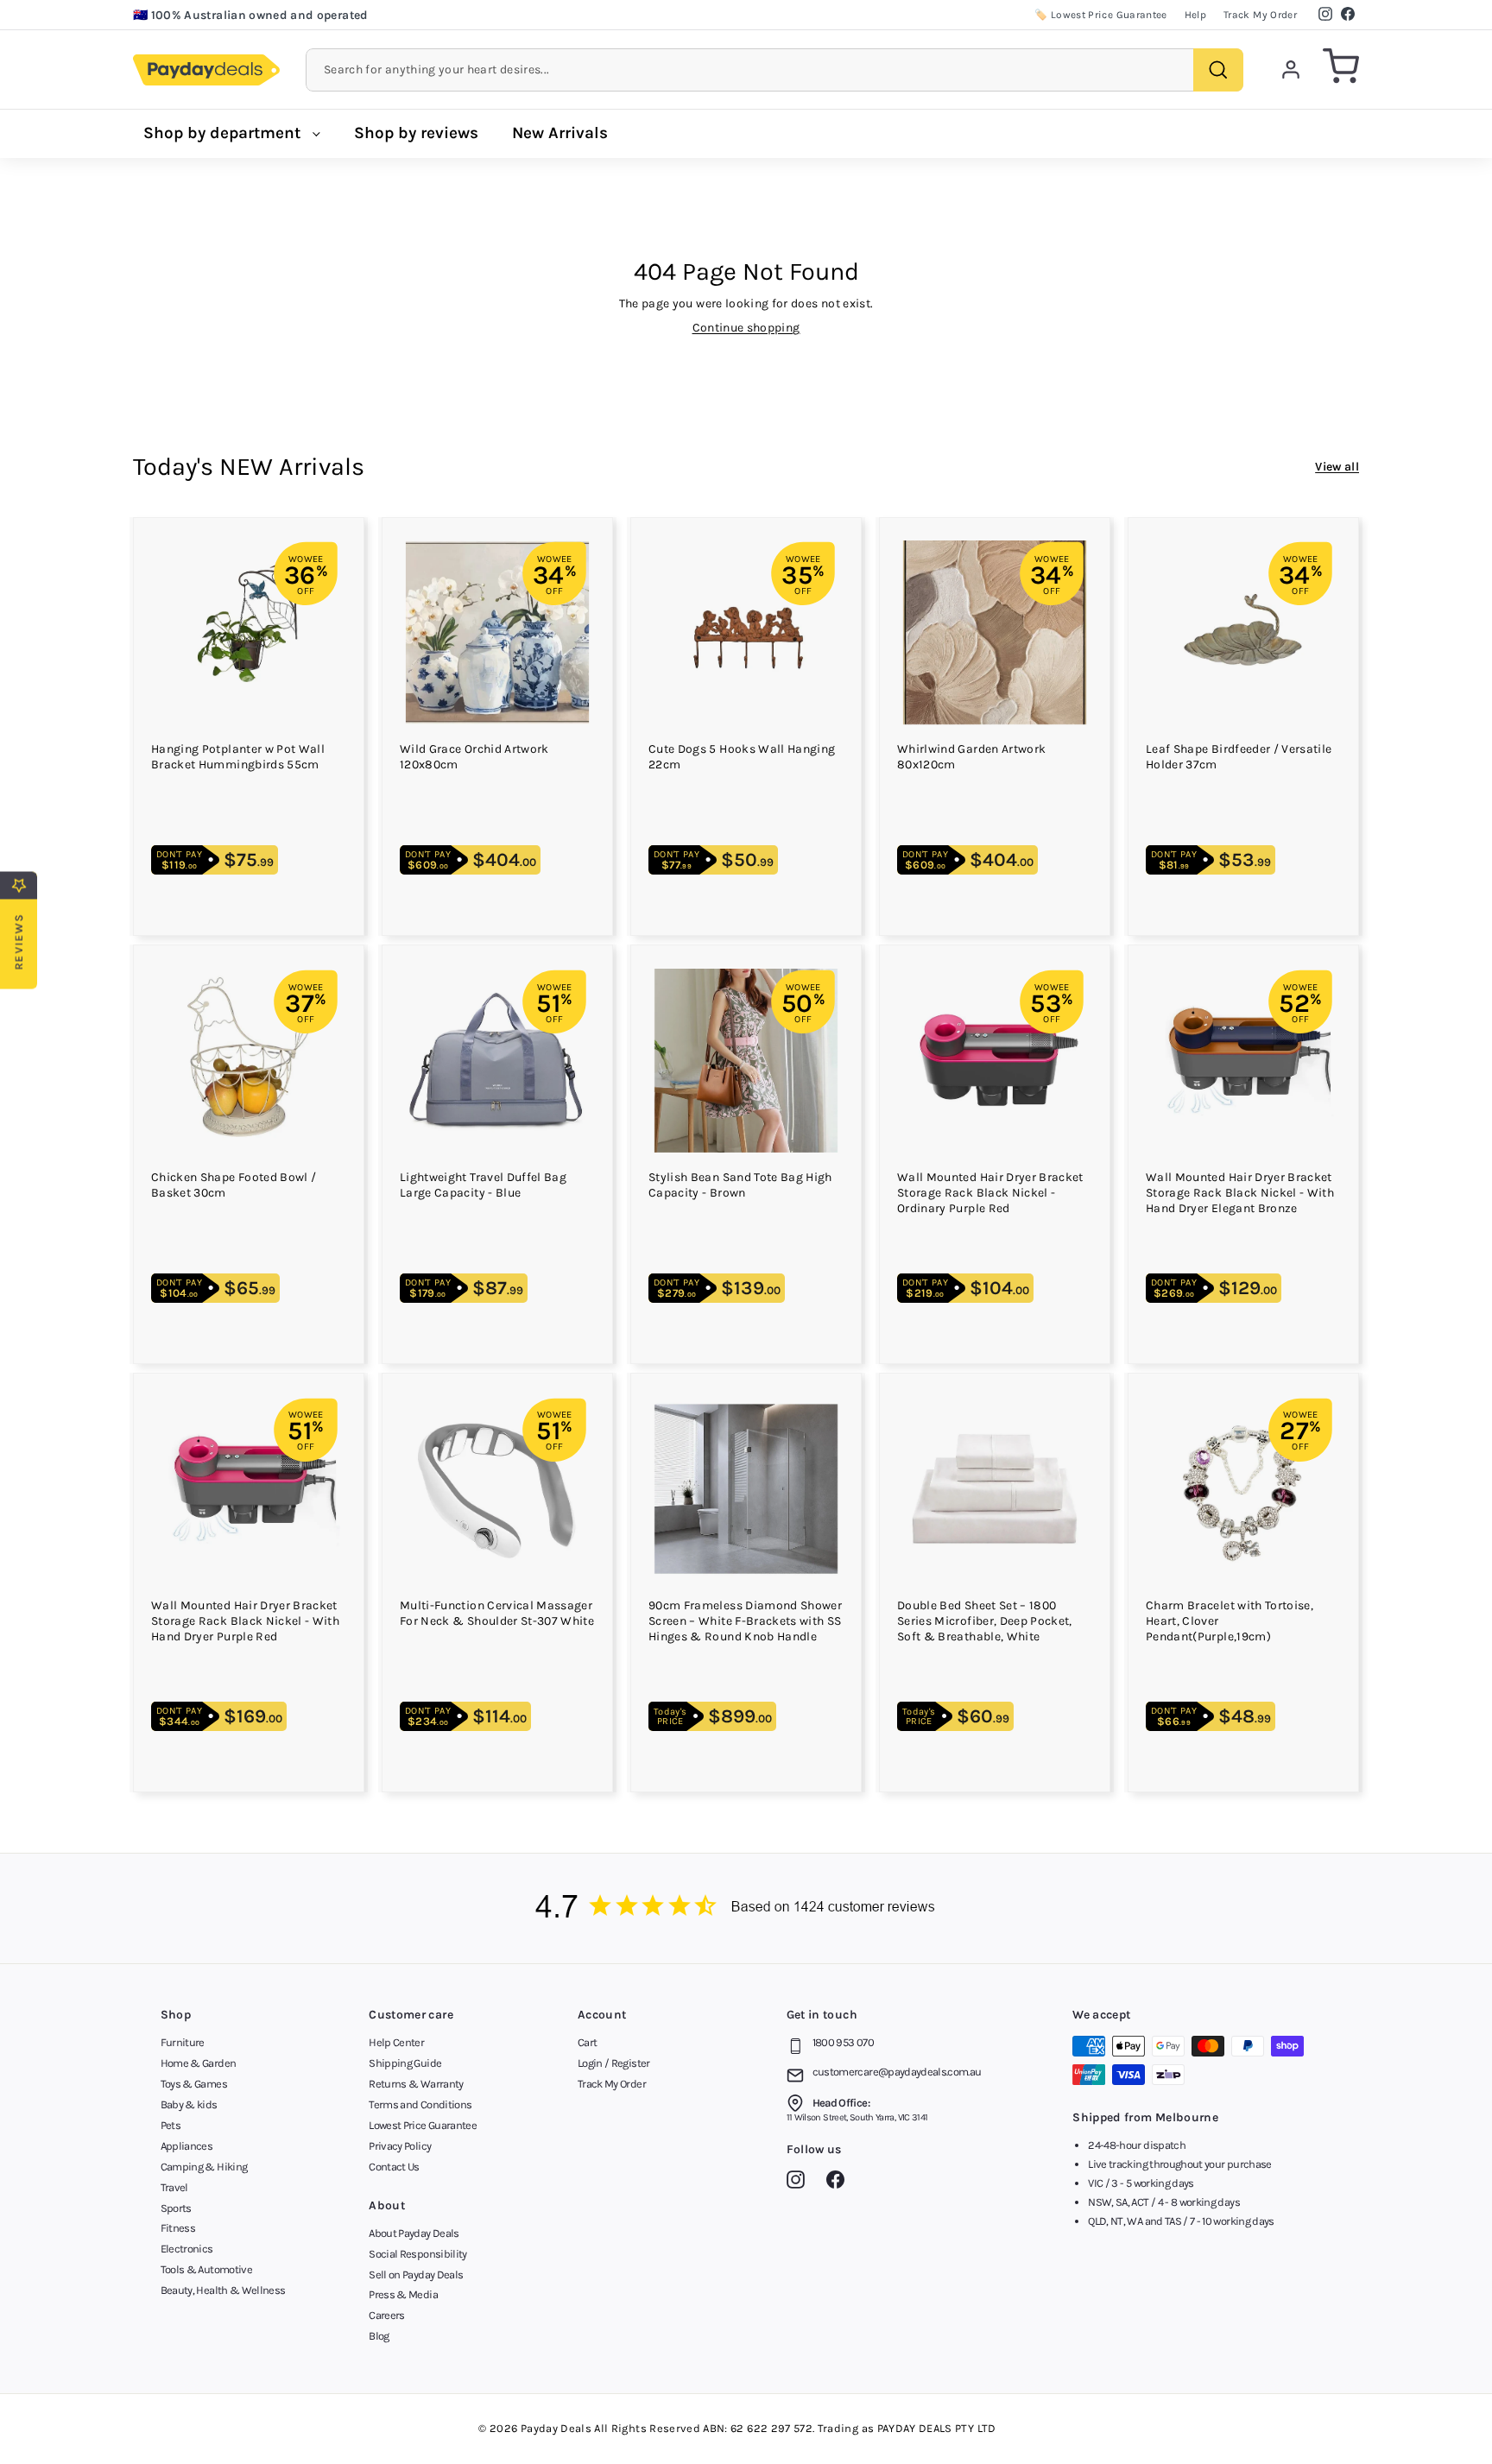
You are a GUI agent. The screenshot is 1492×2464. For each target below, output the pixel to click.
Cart (587, 2042)
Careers (386, 2315)
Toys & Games (194, 2084)
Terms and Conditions (420, 2104)
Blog (379, 2336)
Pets (171, 2125)
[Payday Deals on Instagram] (800, 2183)
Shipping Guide (405, 2063)
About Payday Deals (414, 2233)
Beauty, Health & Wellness (223, 2290)
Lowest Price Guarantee (423, 2125)
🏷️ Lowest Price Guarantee (1100, 15)
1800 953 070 (843, 2042)
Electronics (187, 2249)
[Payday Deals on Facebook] (840, 2183)
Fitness (178, 2228)
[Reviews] (746, 1908)
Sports (176, 2208)
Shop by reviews (416, 133)
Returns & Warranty (416, 2084)
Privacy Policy (400, 2146)
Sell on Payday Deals (416, 2274)
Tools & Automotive (206, 2269)
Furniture (183, 2042)
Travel (174, 2187)
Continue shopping (746, 328)
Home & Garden (199, 2063)
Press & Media (403, 2294)
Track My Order (1260, 15)
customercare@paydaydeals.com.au (897, 2072)
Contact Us (394, 2167)
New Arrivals (560, 133)
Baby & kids (189, 2104)
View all (1337, 467)
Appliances (187, 2146)
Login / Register (614, 2063)
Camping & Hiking (204, 2167)
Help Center (396, 2042)
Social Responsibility (417, 2254)
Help (1195, 15)
